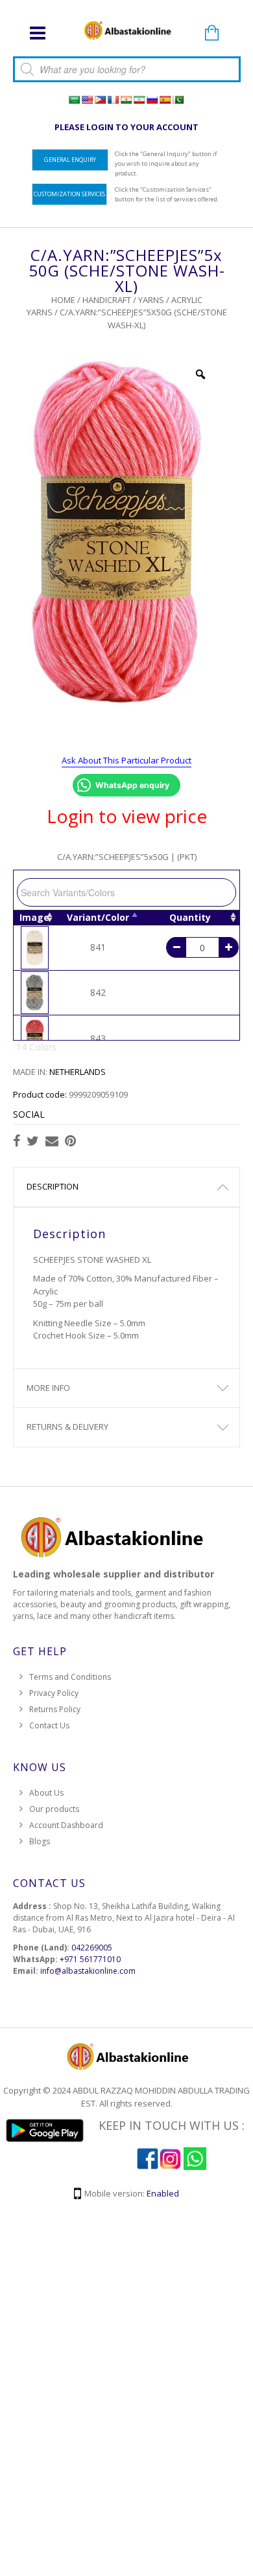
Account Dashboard (66, 1825)
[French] (113, 100)
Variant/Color (98, 917)
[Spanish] (165, 100)
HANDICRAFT (107, 300)
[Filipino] (100, 100)
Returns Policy (55, 1709)
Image (34, 917)
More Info (48, 1388)
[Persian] (139, 100)
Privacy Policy (54, 1693)
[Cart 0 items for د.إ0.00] (212, 34)
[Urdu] (178, 100)
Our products (54, 1809)
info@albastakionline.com (88, 1971)
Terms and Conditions (70, 1677)
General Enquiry (70, 160)
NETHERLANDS (78, 1072)
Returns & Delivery (67, 1427)
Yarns (151, 300)
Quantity (190, 917)
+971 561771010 (90, 1959)
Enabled (163, 2193)
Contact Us (49, 1725)
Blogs (40, 1841)
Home (63, 300)
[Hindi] (126, 100)
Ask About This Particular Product (126, 760)
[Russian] (152, 100)
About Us (46, 1793)
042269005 (92, 1948)
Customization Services (69, 194)
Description (53, 1186)
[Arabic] (74, 100)
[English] (87, 100)
